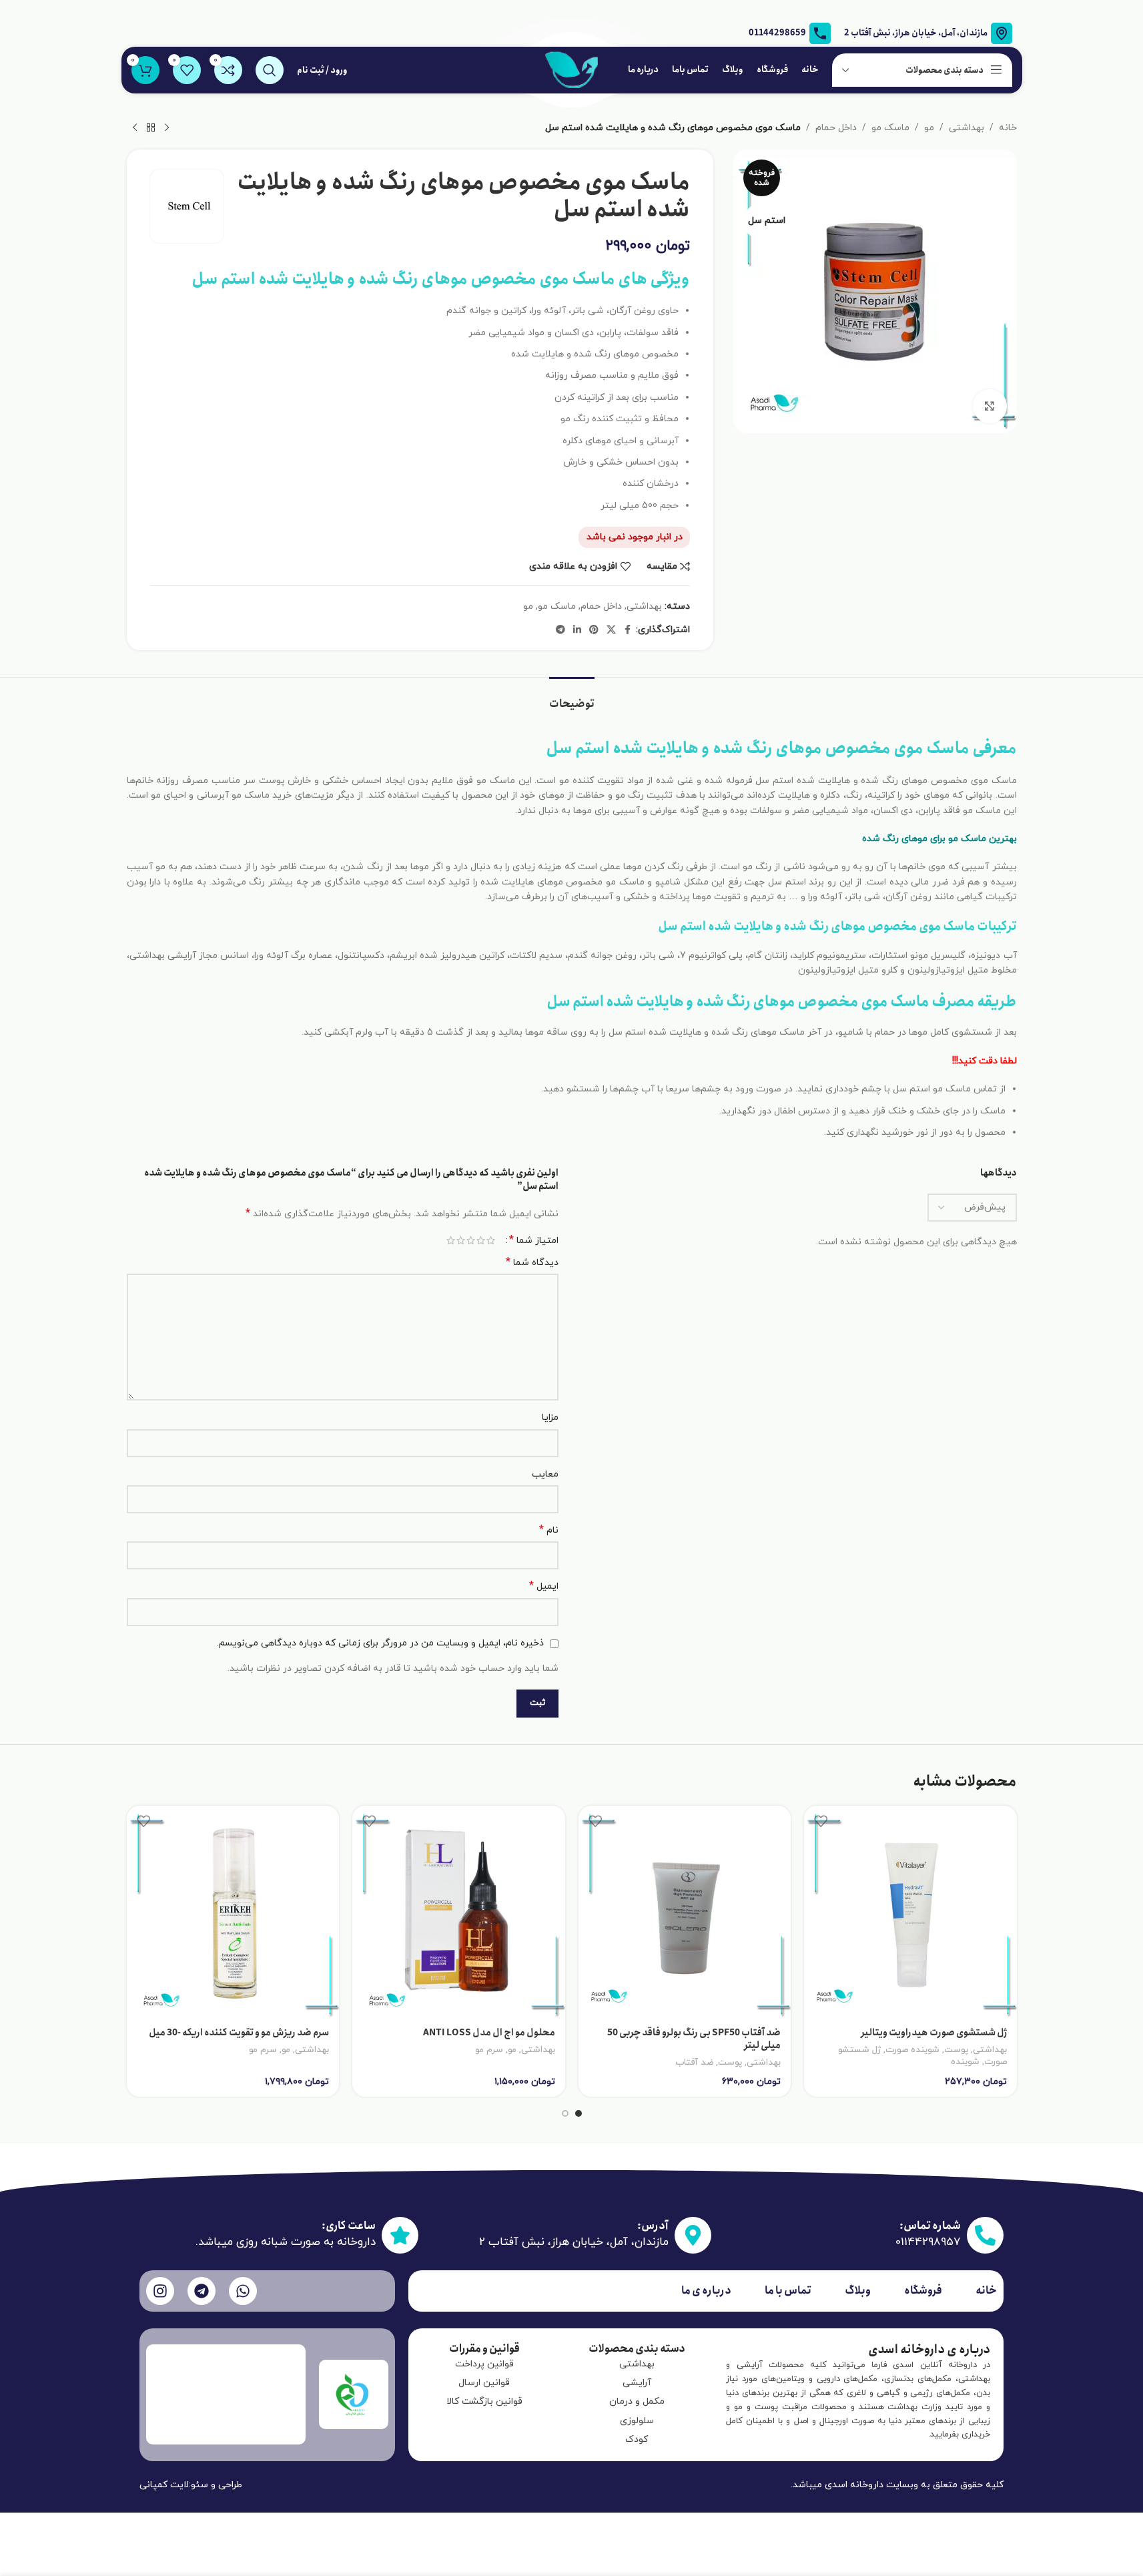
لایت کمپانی (164, 2485)
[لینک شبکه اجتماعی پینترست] (594, 630)
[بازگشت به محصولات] (151, 128)
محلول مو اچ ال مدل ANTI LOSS (487, 2033)
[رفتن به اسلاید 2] (565, 2113)
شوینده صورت (912, 2050)
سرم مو (489, 2050)
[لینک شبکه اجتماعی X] (611, 630)
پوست (956, 2050)
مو (929, 128)
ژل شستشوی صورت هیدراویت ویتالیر (934, 2033)
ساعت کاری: (349, 2226)
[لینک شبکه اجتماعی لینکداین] (577, 630)
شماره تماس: (930, 2226)
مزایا (550, 1418)
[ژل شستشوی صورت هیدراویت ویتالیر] (910, 1912)
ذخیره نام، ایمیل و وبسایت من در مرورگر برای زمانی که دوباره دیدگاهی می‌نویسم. (380, 1643)
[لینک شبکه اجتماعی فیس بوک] (628, 630)
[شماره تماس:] (985, 2235)
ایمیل (544, 1586)
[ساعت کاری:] (400, 2235)
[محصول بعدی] (135, 128)
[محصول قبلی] (167, 128)
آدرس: (653, 2226)
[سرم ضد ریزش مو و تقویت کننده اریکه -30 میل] (233, 1912)
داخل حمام (836, 128)
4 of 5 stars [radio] (461, 1240)
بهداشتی (967, 128)
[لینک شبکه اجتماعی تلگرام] (560, 630)
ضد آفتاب (694, 2062)
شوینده (965, 2062)
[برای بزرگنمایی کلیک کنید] (990, 406)
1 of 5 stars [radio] (491, 1240)
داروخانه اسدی (854, 2485)
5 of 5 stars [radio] (451, 1240)
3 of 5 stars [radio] (471, 1240)
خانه (1008, 128)
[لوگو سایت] (572, 69)
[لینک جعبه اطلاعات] (790, 33)
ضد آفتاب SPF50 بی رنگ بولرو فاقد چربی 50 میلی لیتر (694, 2039)
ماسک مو (890, 128)
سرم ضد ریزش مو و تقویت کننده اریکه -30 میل (239, 2033)
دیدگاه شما (532, 1263)
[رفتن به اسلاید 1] (579, 2113)
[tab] (572, 697)
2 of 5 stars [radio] (481, 1240)
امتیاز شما (534, 1240)
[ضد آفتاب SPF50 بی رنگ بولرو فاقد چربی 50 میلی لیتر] (685, 1912)
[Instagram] (160, 2291)
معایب (545, 1474)
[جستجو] (270, 70)
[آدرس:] (693, 2235)
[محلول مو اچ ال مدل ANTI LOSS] (459, 1912)
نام (549, 1530)
